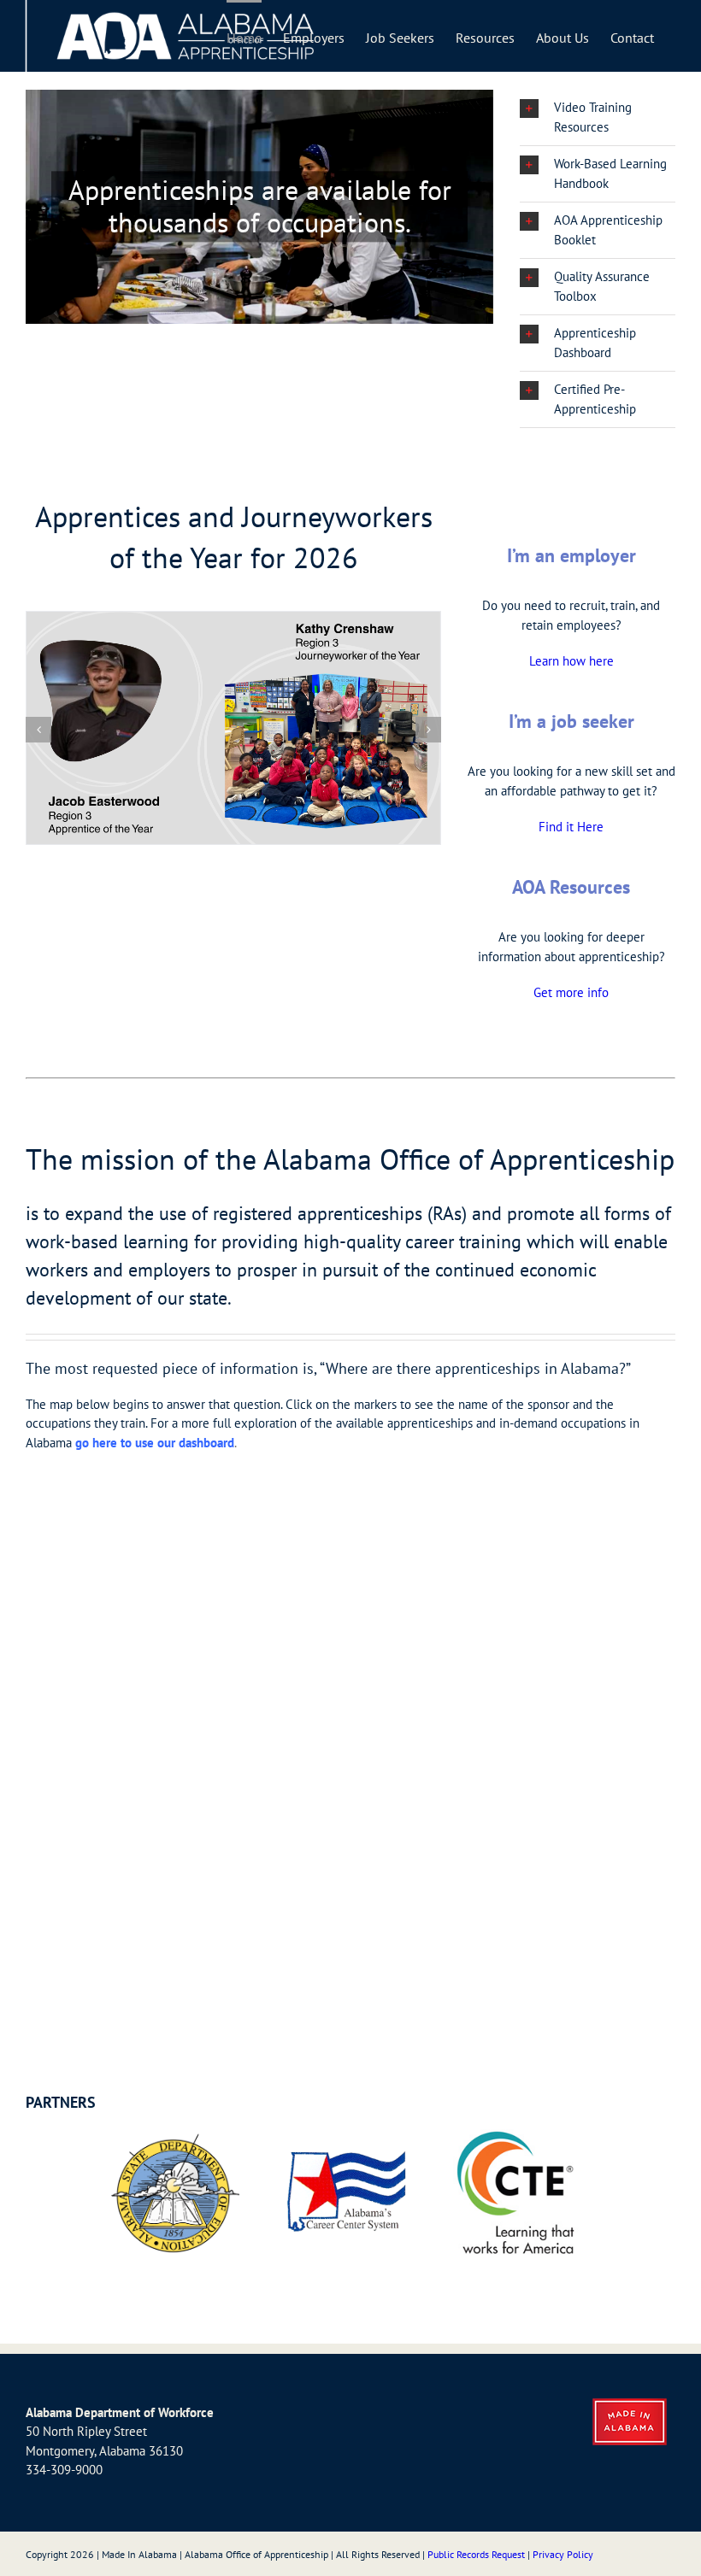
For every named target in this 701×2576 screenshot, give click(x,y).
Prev (116, 2193)
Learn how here (571, 661)
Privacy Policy (563, 2554)
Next (585, 2193)
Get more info (571, 992)
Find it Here (571, 827)
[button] (598, 117)
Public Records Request (476, 2554)
